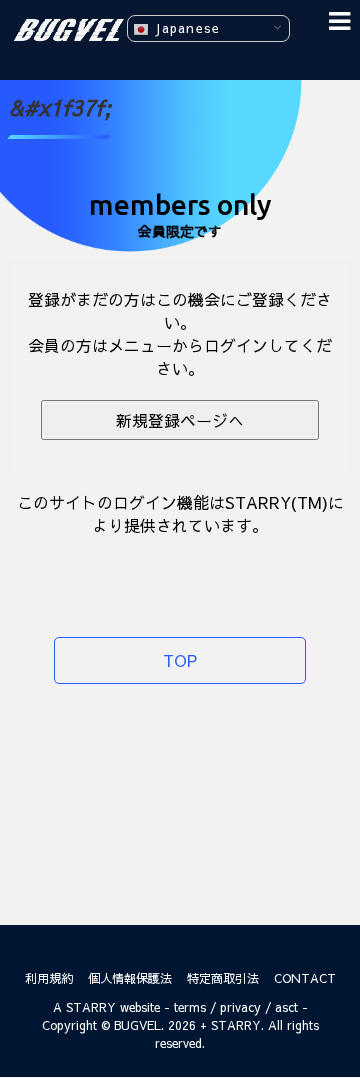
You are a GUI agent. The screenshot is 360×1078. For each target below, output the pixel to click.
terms (190, 1007)
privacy (240, 1007)
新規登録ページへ (180, 420)
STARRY (91, 1007)
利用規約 (49, 978)
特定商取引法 (223, 978)
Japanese (184, 27)
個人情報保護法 (130, 978)
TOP (180, 660)
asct (286, 1007)
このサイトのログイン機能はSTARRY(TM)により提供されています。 (180, 513)
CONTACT (305, 978)
